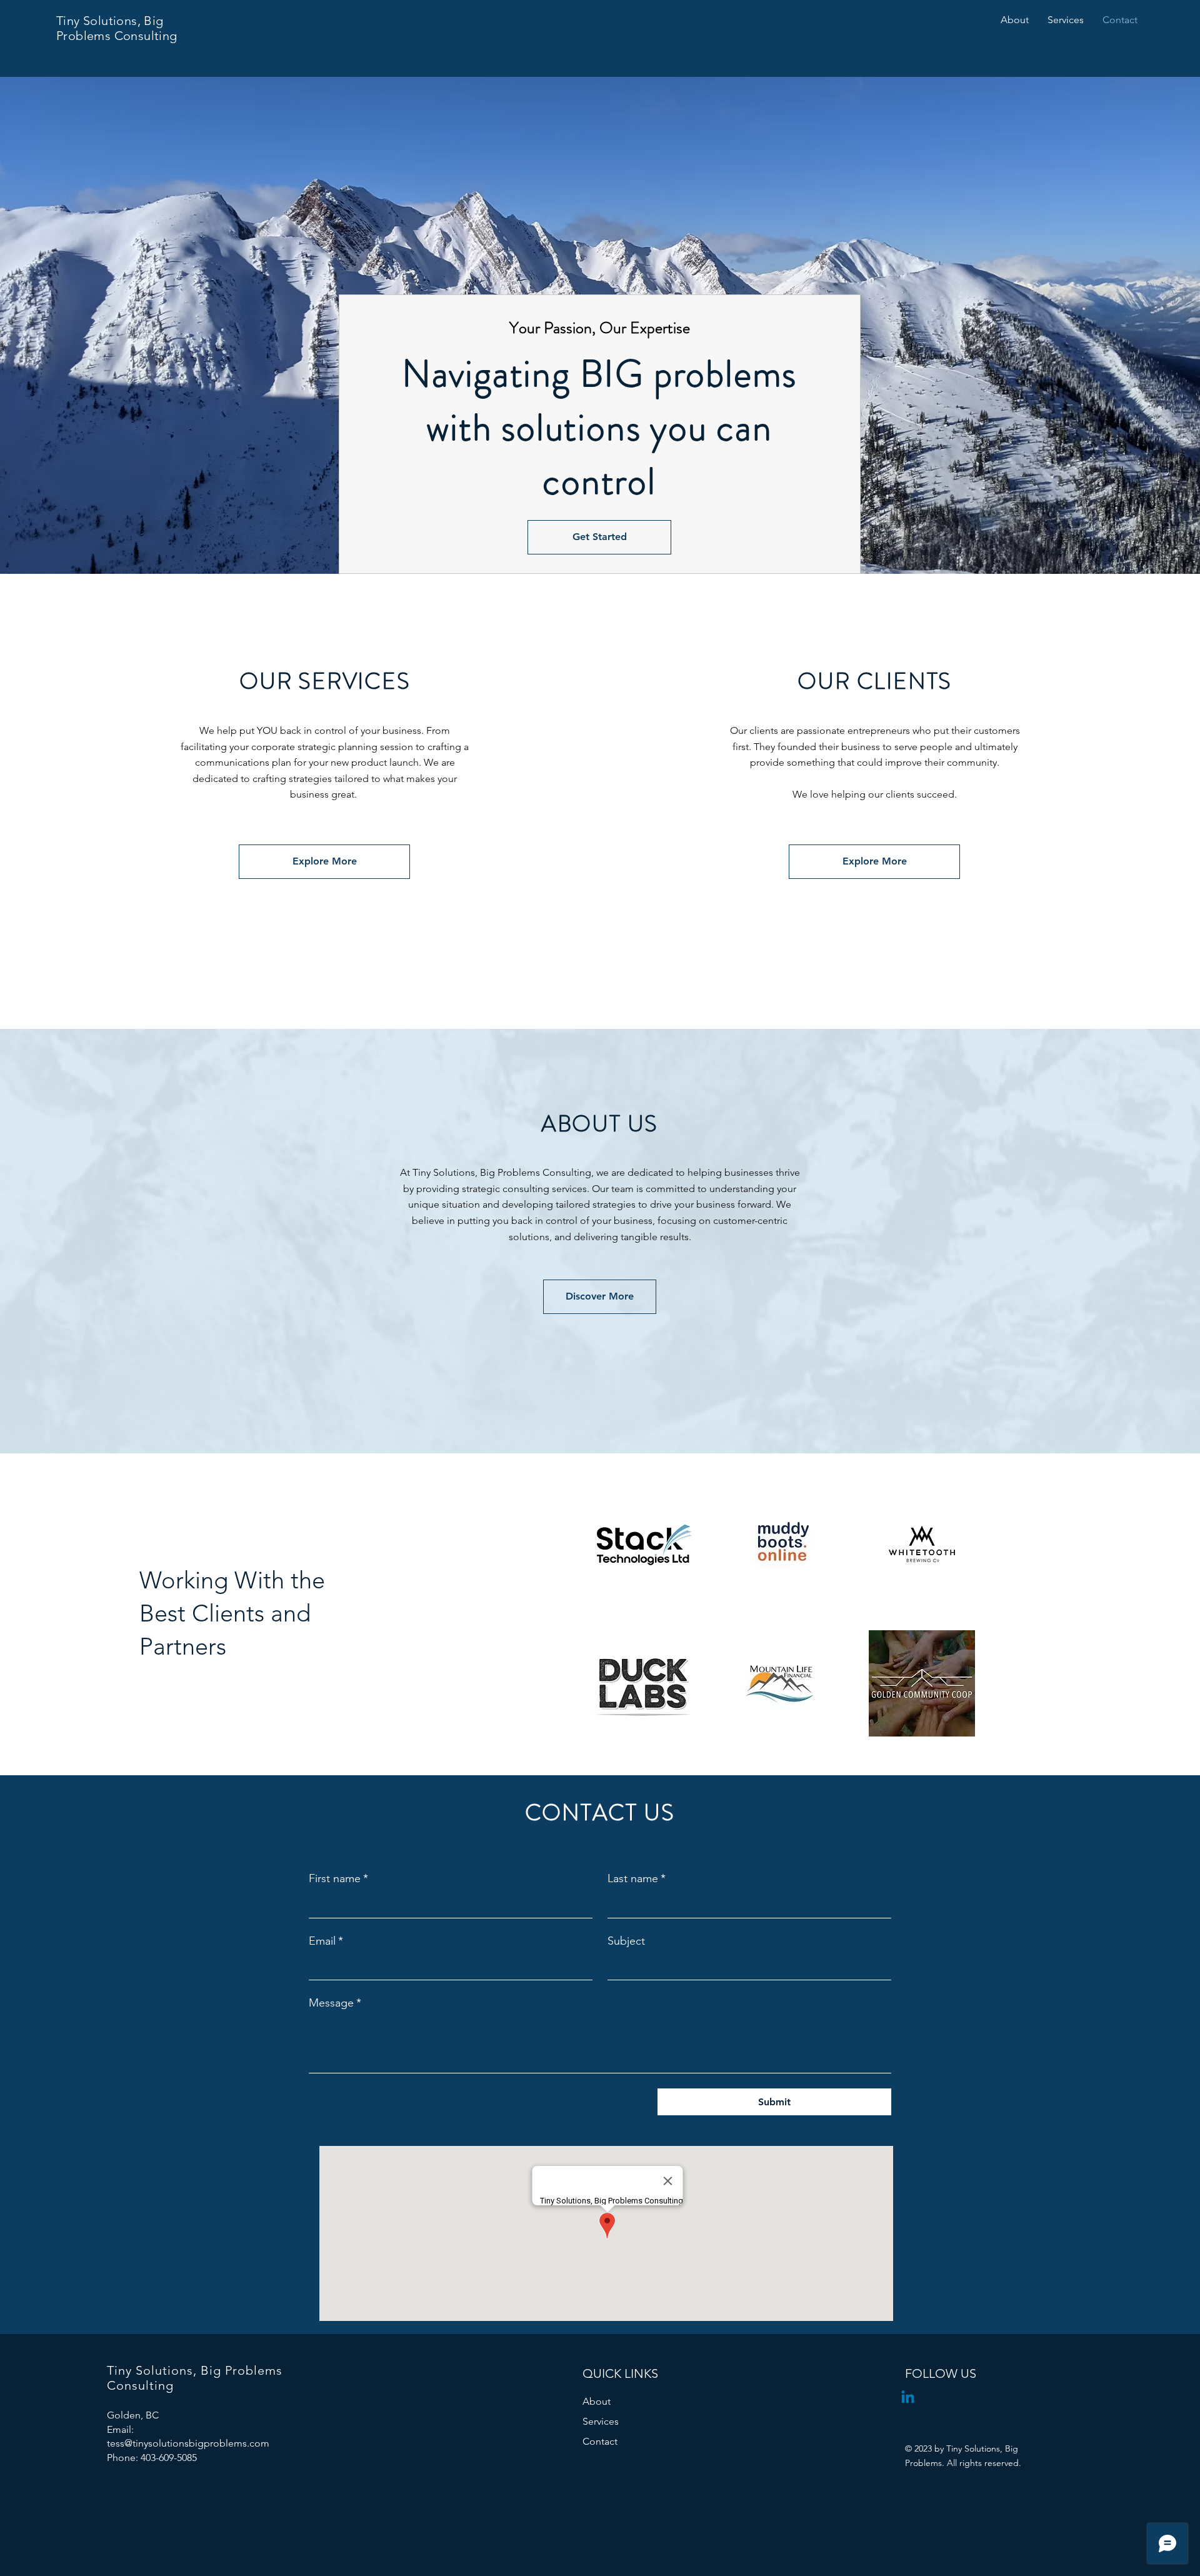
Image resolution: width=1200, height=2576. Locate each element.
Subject (626, 1941)
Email (326, 1941)
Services (601, 2421)
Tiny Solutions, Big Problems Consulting (117, 28)
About (597, 2401)
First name (338, 1878)
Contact (600, 2441)
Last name (637, 1878)
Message (335, 2003)
